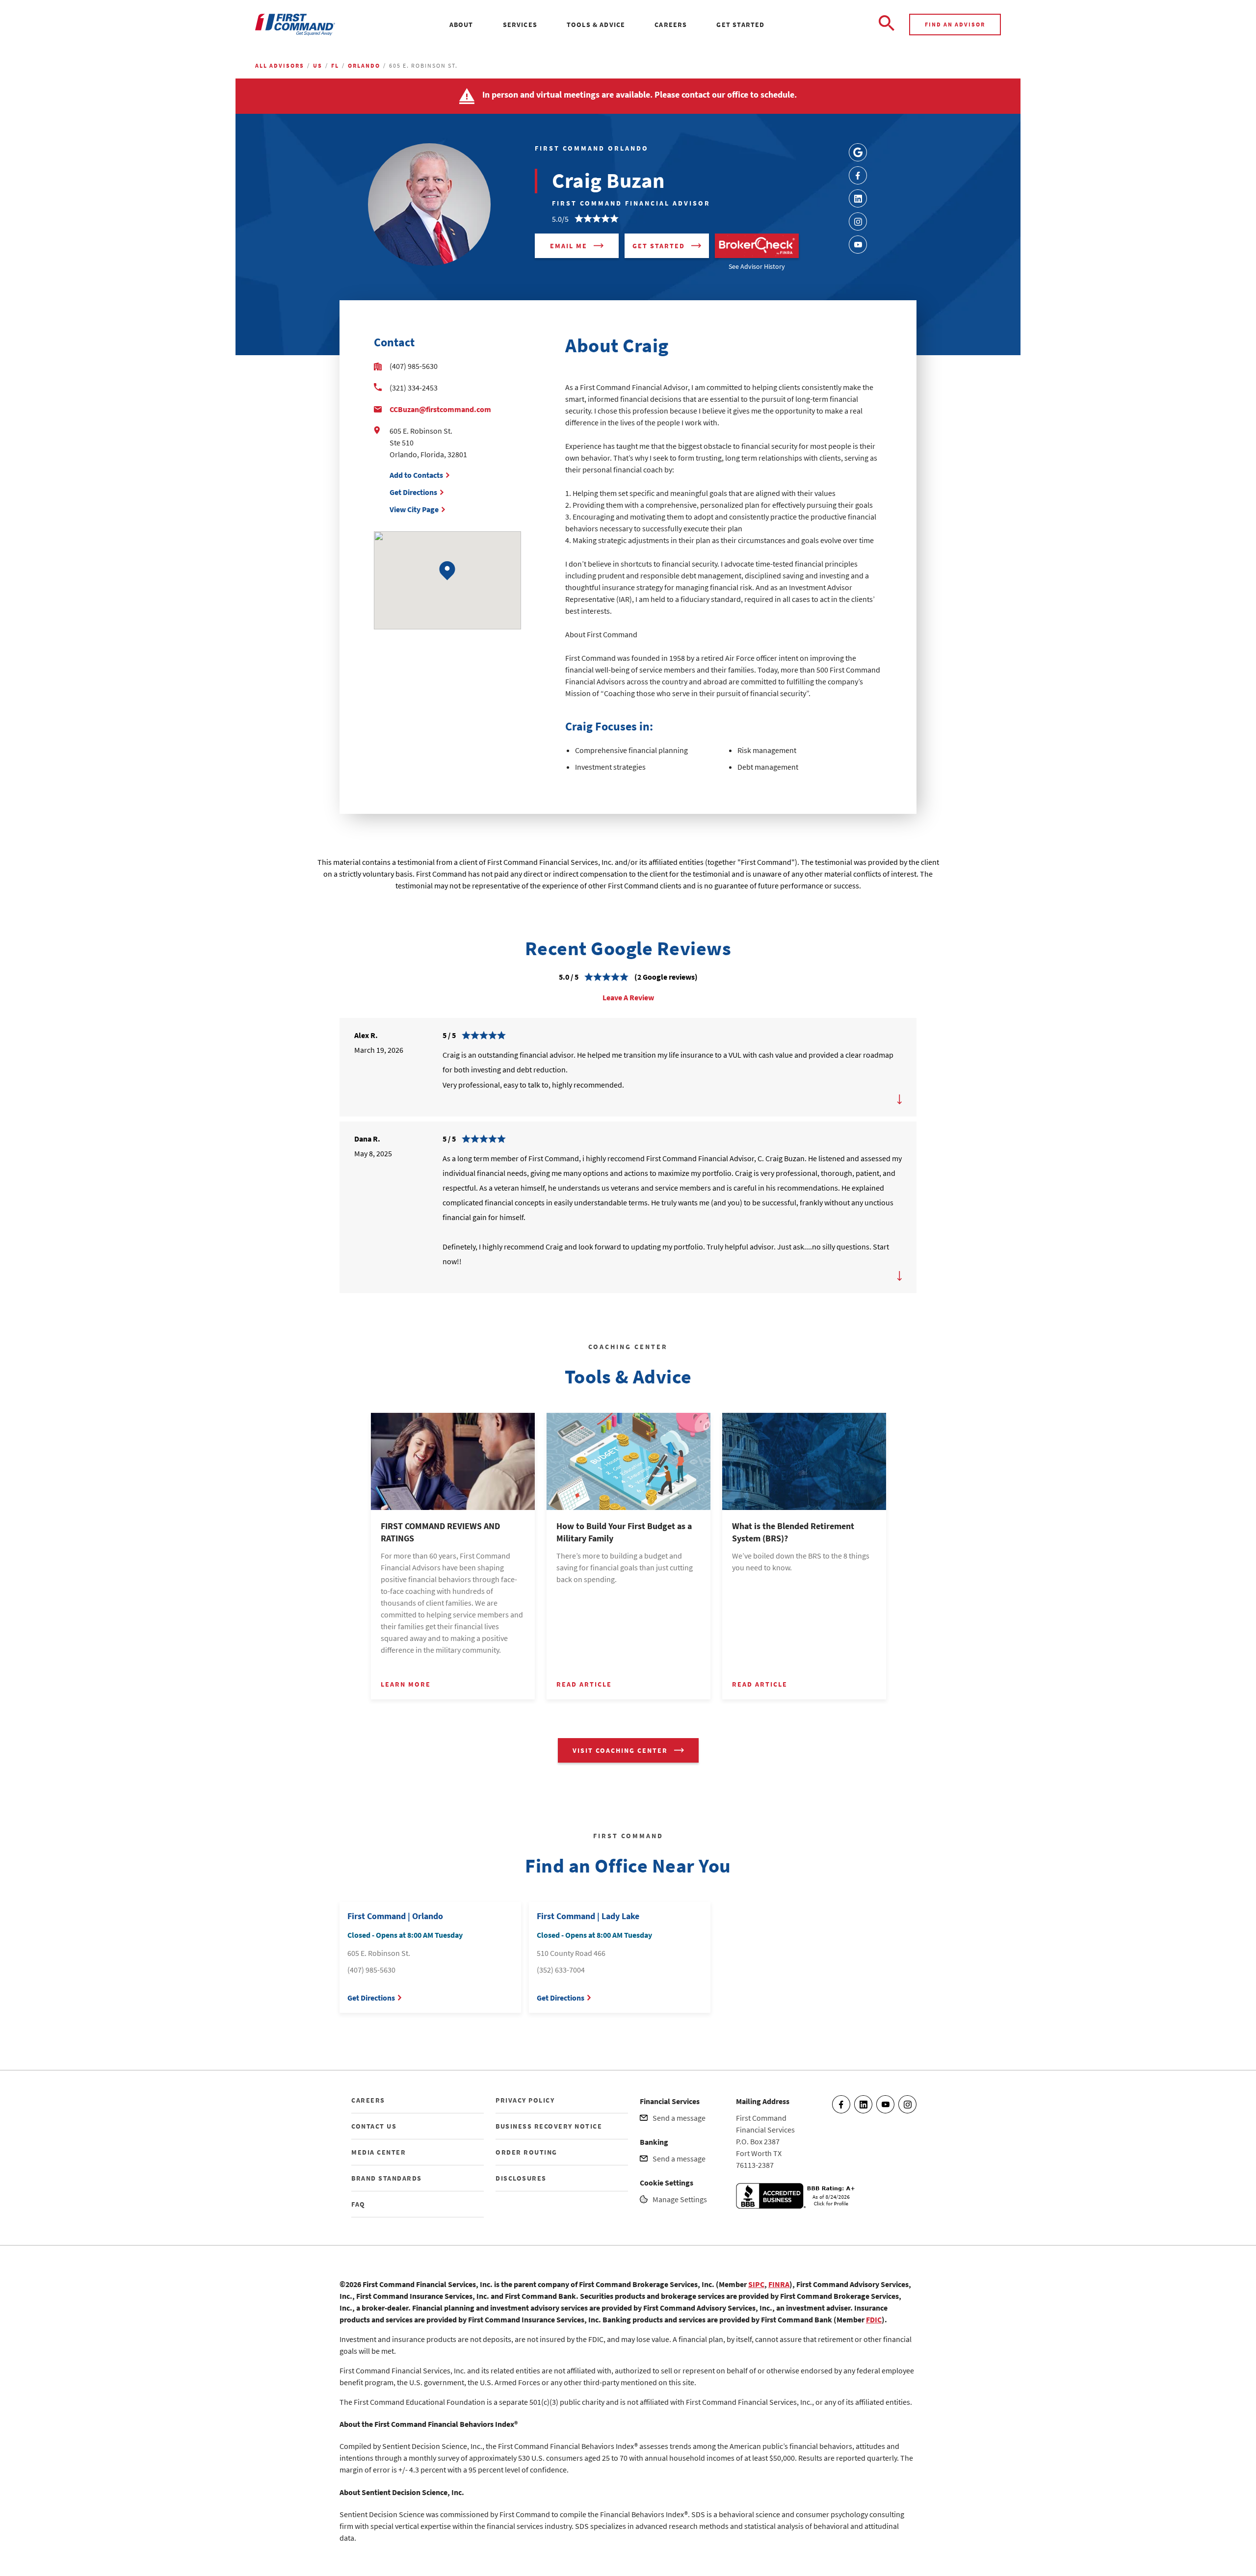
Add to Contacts (416, 475)
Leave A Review (628, 997)
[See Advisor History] (757, 246)
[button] (447, 571)
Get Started (659, 246)
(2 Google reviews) (666, 977)
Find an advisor (955, 24)
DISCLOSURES (521, 2178)
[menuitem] (461, 25)
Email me (569, 246)
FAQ (358, 2204)
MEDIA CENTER (379, 2152)
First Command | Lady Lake (588, 1916)
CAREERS (368, 2100)
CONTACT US (374, 2126)
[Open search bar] (887, 25)
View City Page (414, 509)
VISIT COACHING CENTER (620, 1750)
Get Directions (413, 492)
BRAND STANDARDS (387, 2178)
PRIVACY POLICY (525, 2100)
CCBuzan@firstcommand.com (440, 409)
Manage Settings (680, 2199)
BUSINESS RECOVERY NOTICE (549, 2126)
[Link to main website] (295, 25)
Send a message (679, 2118)
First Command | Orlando (395, 1916)
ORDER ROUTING (526, 2152)
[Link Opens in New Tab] (858, 152)
